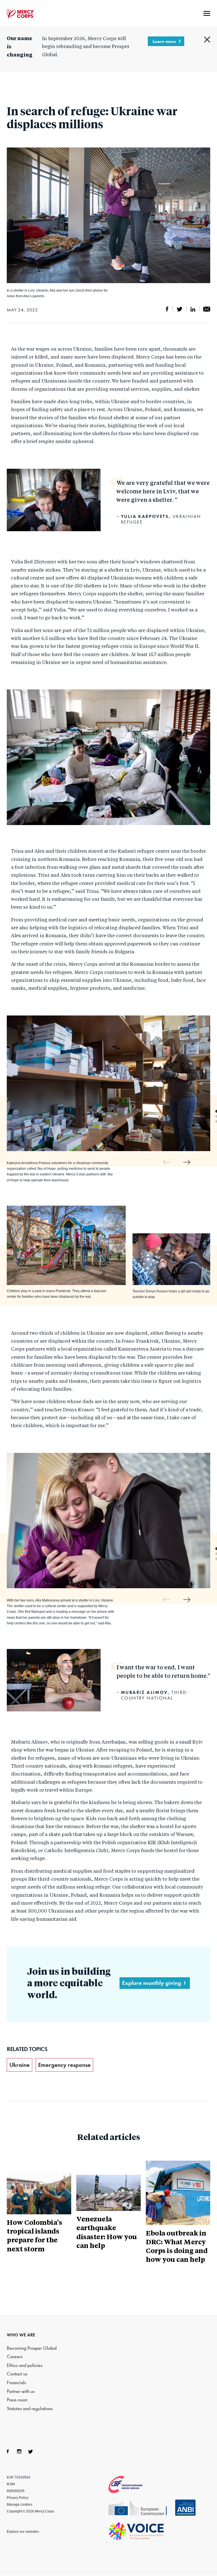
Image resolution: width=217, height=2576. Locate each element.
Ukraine (19, 2065)
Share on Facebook (167, 309)
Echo (141, 2508)
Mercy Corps (20, 14)
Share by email (207, 309)
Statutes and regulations (30, 2409)
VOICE (136, 2531)
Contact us (17, 2374)
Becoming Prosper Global (32, 2348)
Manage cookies (19, 2505)
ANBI (185, 2508)
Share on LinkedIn (193, 309)
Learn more (164, 41)
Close (207, 40)
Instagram (19, 2451)
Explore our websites (23, 2532)
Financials (16, 2383)
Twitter (31, 2451)
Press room (17, 2400)
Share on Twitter (180, 309)
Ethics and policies (25, 2365)
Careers (15, 2357)
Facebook (8, 2451)
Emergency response (64, 2065)
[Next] (187, 1162)
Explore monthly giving (152, 1983)
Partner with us (21, 2391)
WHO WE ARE (21, 2335)
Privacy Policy (18, 2498)
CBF (132, 2484)
